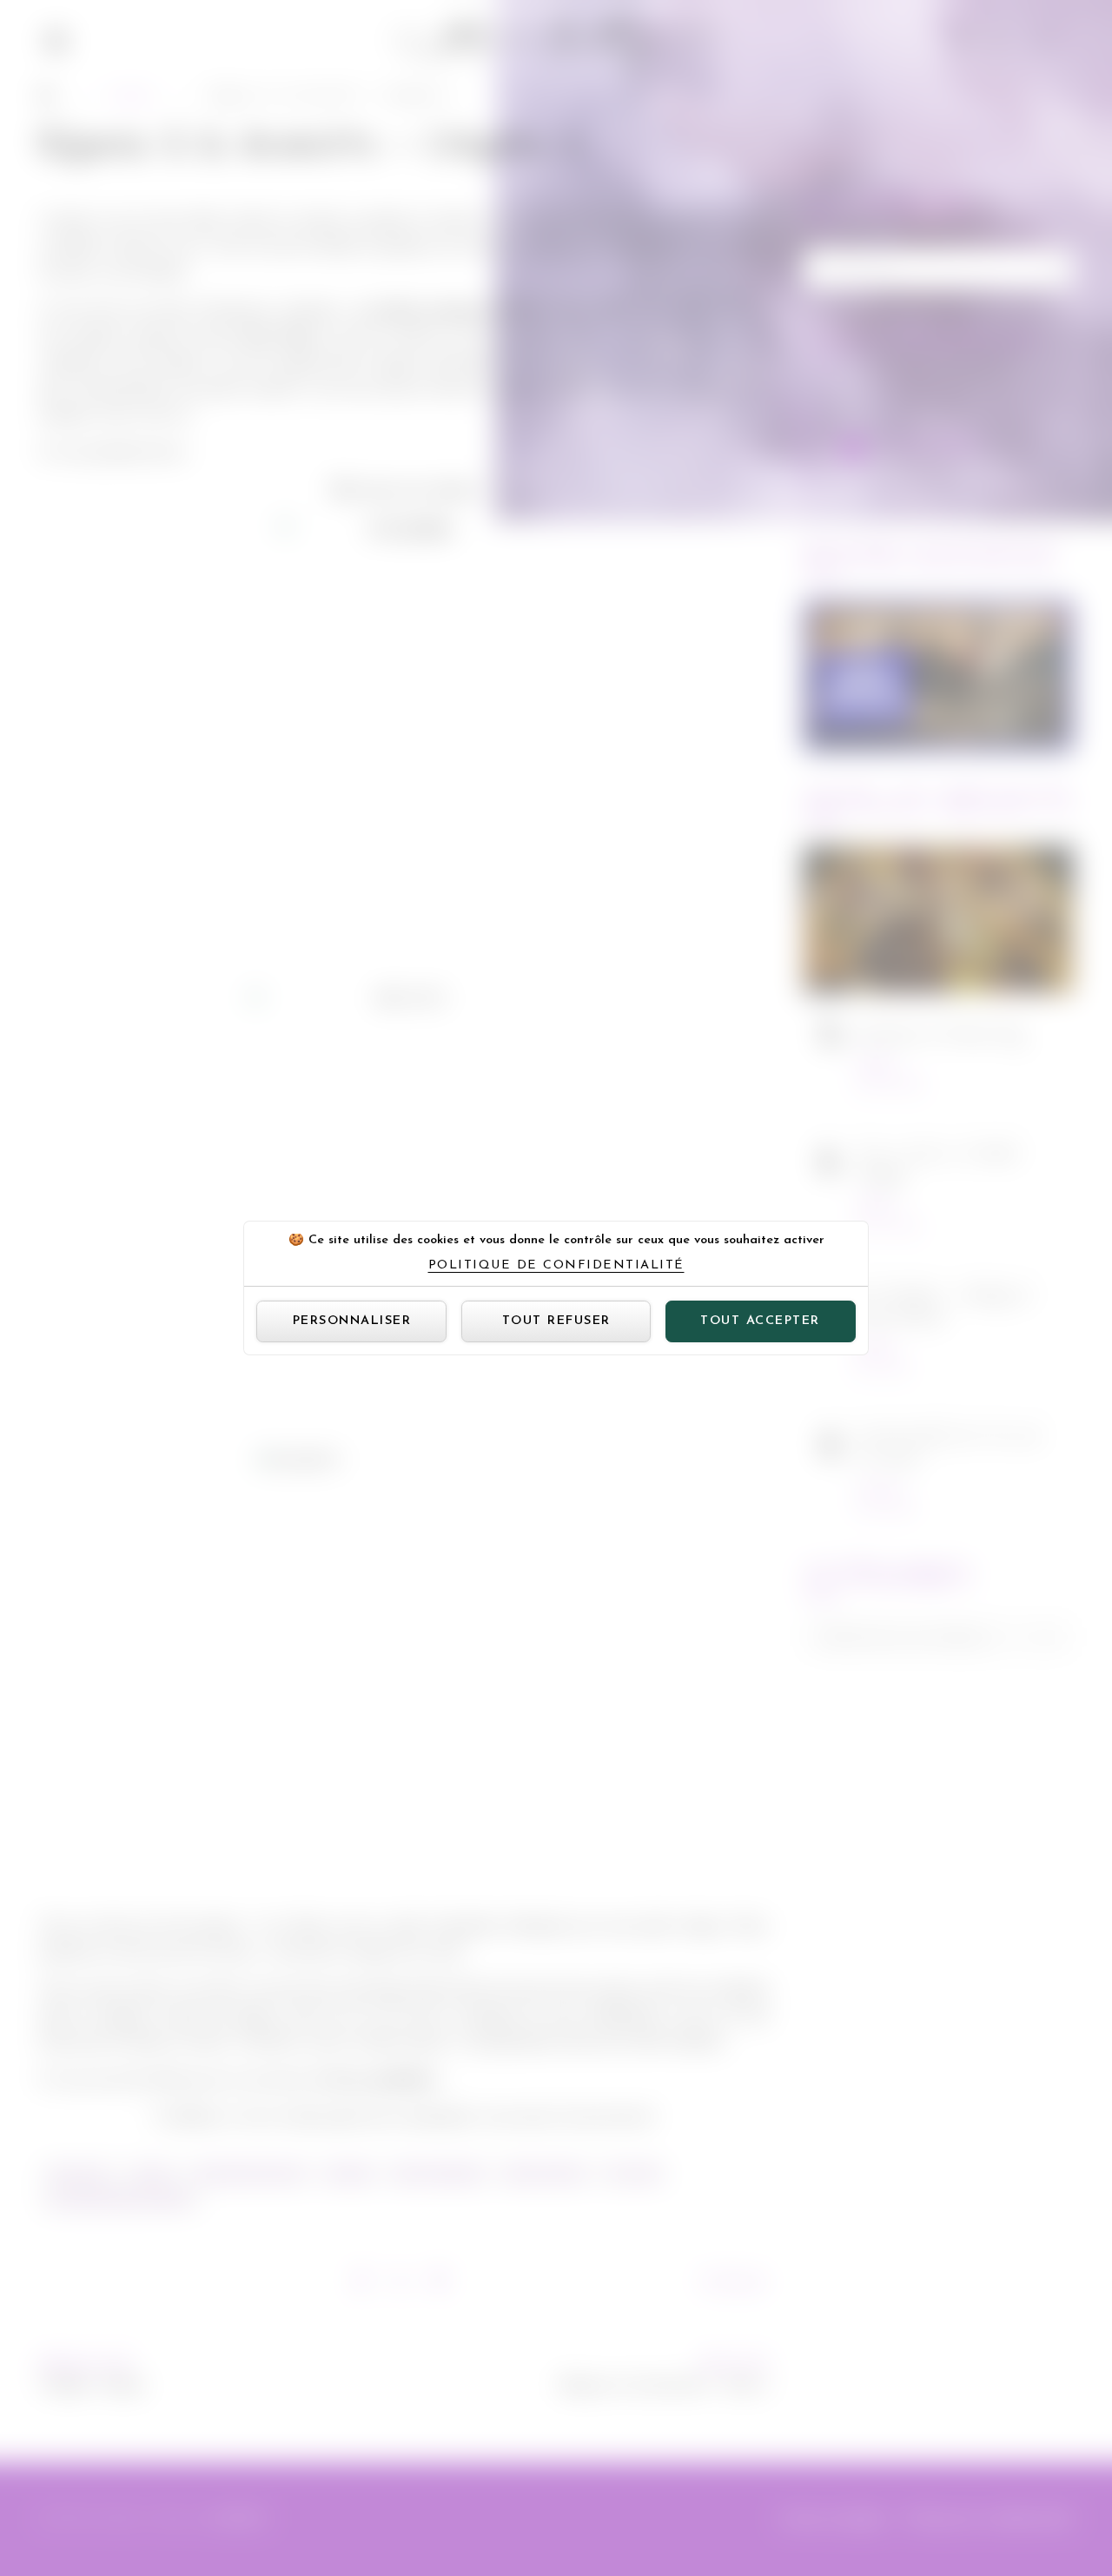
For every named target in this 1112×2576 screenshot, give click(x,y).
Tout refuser (556, 1321)
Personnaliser (352, 1321)
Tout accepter (760, 1321)
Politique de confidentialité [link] (556, 1266)
